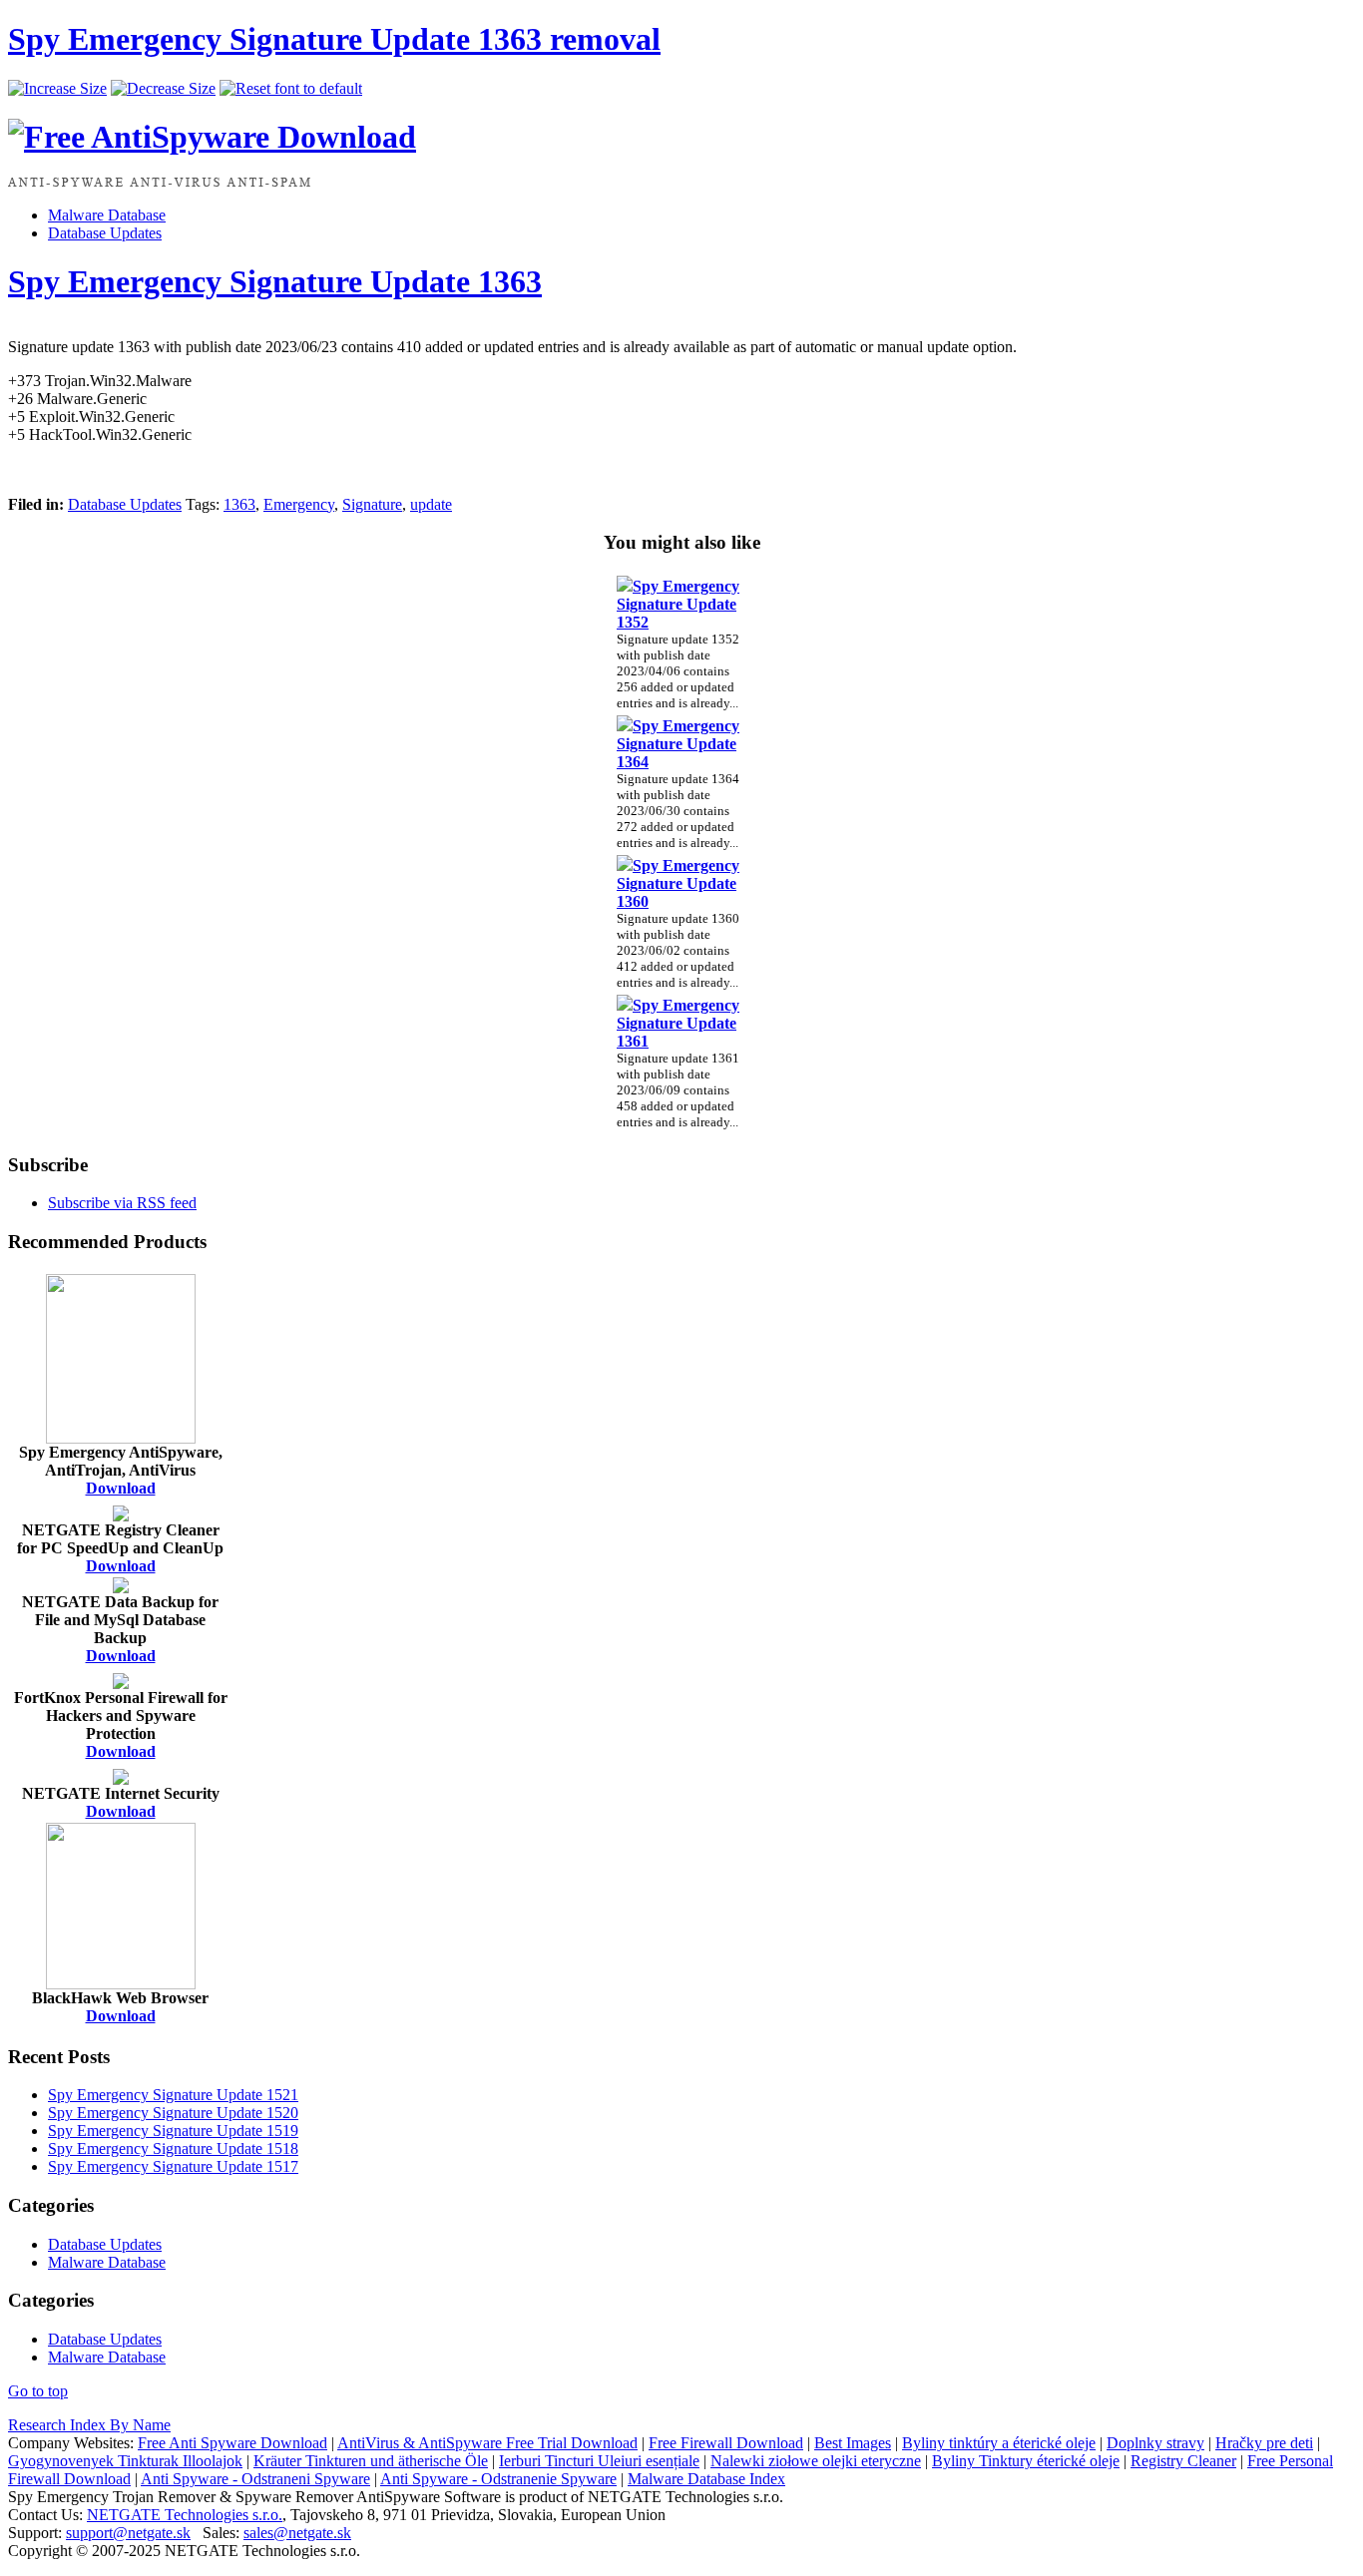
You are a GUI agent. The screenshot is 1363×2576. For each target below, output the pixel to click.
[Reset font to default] (291, 88)
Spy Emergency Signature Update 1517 (173, 2166)
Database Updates (105, 233)
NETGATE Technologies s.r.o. (185, 2515)
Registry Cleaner (1183, 2461)
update (431, 504)
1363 (239, 504)
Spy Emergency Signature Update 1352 (678, 604)
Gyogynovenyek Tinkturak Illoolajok (125, 2461)
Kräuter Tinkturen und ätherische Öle (371, 2461)
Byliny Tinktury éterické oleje (1026, 2461)
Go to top (38, 2391)
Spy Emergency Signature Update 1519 (173, 2131)
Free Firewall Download (726, 2443)
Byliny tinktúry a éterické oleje (999, 2443)
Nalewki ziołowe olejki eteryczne (816, 2461)
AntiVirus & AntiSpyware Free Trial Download (487, 2443)
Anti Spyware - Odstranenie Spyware (498, 2479)
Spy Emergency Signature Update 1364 (678, 744)
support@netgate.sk (128, 2533)
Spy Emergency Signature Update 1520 (173, 2113)
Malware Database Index (706, 2479)
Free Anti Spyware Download (232, 2443)
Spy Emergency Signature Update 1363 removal (334, 39)
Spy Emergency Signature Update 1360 (678, 883)
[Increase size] (57, 88)
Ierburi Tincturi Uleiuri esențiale (599, 2461)
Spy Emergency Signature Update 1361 (678, 1023)
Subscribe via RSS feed (122, 1203)
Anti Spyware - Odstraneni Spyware (255, 2479)
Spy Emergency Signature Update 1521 (173, 2095)
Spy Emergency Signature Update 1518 (173, 2148)
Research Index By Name (89, 2425)
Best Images (853, 2443)
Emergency (299, 504)
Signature (372, 504)
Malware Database (107, 215)
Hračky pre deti (1264, 2443)
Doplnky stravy (1155, 2443)
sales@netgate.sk (297, 2533)
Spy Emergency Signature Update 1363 (275, 281)
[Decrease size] (163, 88)
